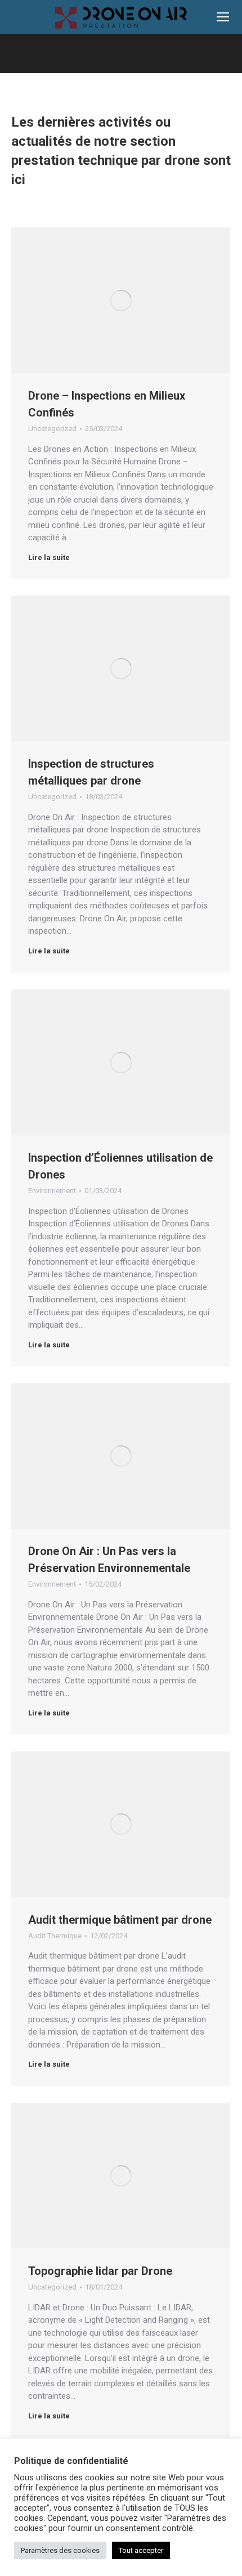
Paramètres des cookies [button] (60, 2550)
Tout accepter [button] (141, 2550)
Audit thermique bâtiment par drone (120, 1920)
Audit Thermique (55, 1936)
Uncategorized (52, 429)
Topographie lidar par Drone (100, 2271)
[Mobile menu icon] (223, 17)
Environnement (52, 1191)
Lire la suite (49, 557)
